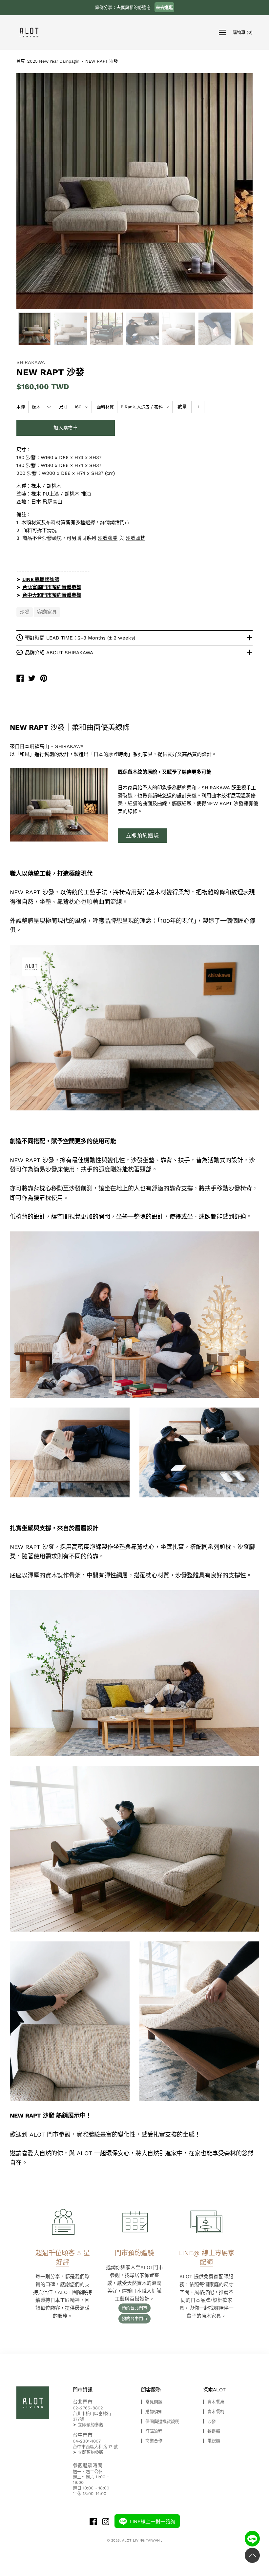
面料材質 (105, 407)
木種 (21, 407)
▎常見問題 (152, 2402)
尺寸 (63, 407)
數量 (182, 407)
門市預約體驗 (134, 2253)
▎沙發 (209, 2421)
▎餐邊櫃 (212, 2431)
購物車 (243, 32)
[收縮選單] (222, 32)
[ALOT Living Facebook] (93, 2522)
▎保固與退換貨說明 (160, 2421)
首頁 (21, 61)
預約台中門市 (134, 2318)
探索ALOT (214, 2390)
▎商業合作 (152, 2441)
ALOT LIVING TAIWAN (142, 2540)
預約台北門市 (134, 2308)
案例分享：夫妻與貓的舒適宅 (134, 7)
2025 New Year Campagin (53, 61)
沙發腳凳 (108, 538)
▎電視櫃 (212, 2441)
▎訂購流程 (152, 2431)
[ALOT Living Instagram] (106, 2522)
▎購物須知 (152, 2412)
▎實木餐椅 (214, 2412)
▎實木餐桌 (214, 2402)
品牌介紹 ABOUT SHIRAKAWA (59, 653)
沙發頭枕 (135, 538)
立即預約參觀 (91, 2425)
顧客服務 (151, 2390)
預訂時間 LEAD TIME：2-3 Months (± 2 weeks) (80, 638)
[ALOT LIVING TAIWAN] (20, 679)
